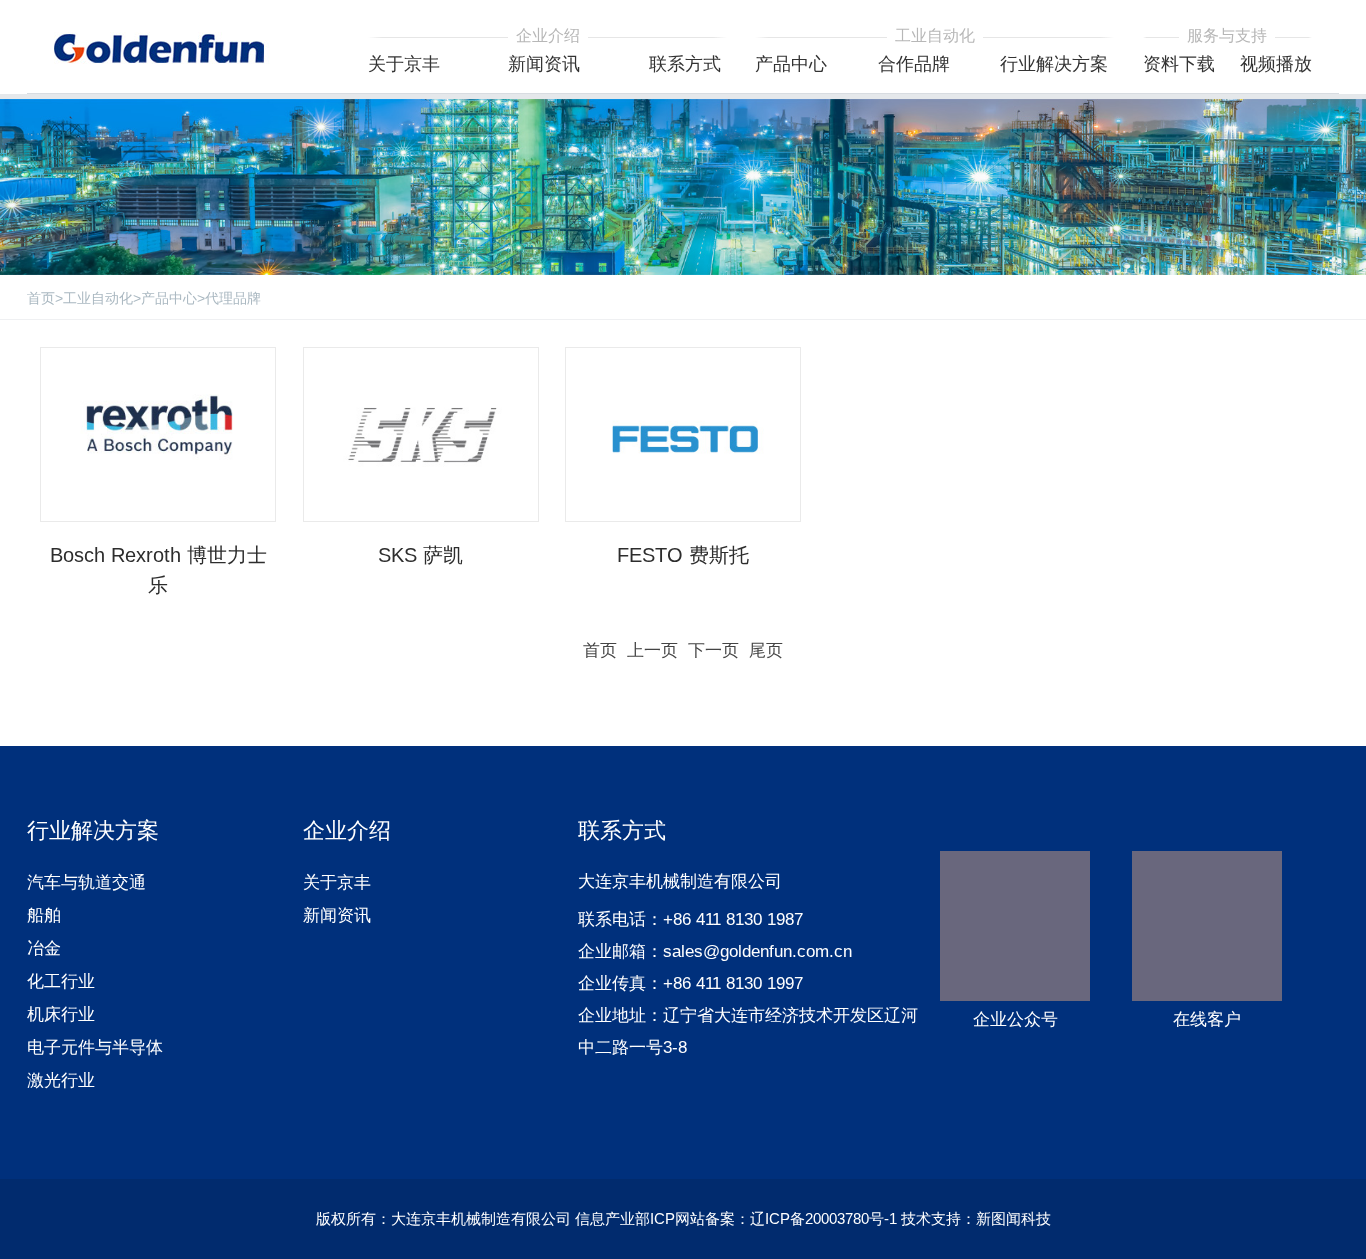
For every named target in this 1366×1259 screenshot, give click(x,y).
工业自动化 (98, 298)
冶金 (44, 948)
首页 (41, 298)
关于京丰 (337, 882)
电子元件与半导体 (95, 1047)
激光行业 (61, 1080)
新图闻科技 (1013, 1218)
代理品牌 (233, 298)
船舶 (44, 915)
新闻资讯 (337, 915)
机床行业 (61, 1014)
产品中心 (169, 298)
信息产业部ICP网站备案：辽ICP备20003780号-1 (736, 1218)
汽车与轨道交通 (86, 882)
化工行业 (61, 981)
